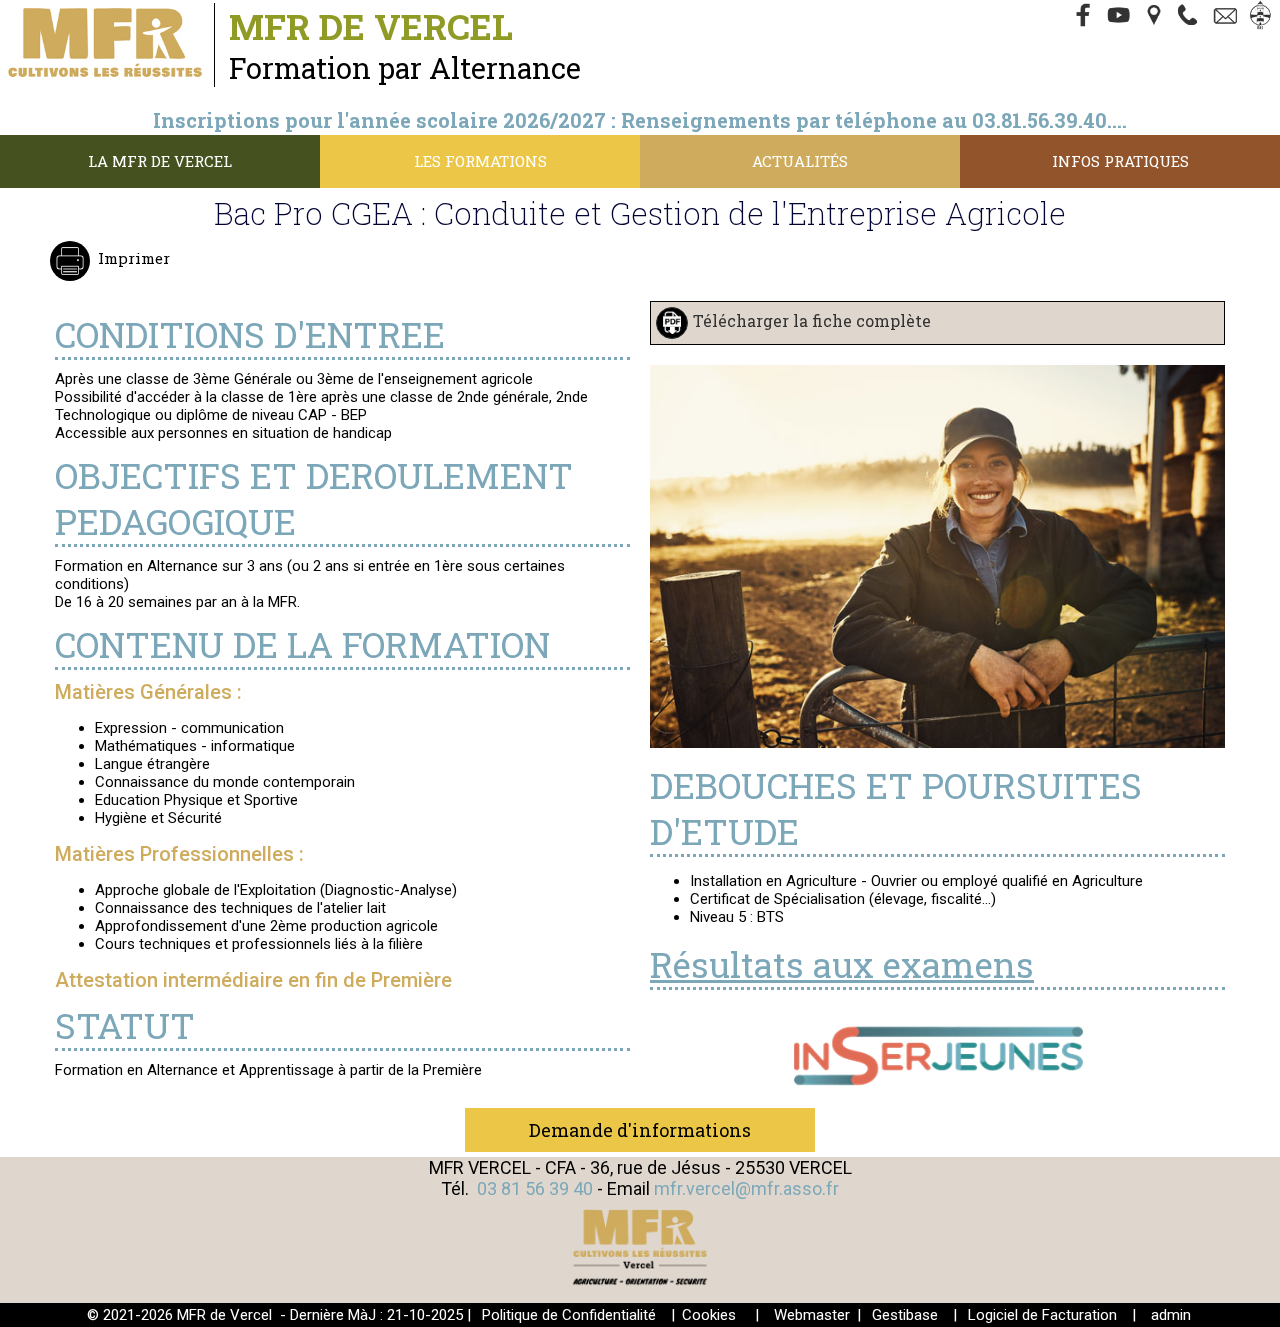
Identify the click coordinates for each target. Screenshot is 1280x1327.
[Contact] (1228, 17)
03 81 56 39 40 (535, 1188)
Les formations (480, 161)
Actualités (800, 161)
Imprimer (134, 258)
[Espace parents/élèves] (1264, 17)
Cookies (709, 1315)
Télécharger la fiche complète (812, 320)
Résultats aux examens (842, 964)
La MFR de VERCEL (160, 161)
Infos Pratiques (1120, 161)
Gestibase (905, 1315)
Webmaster (812, 1315)
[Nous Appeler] (1192, 17)
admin (1171, 1315)
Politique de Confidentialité (569, 1315)
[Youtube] (1120, 17)
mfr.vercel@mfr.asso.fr (746, 1188)
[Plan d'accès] (1156, 17)
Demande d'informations (640, 1130)
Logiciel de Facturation (1042, 1315)
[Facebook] (1084, 17)
